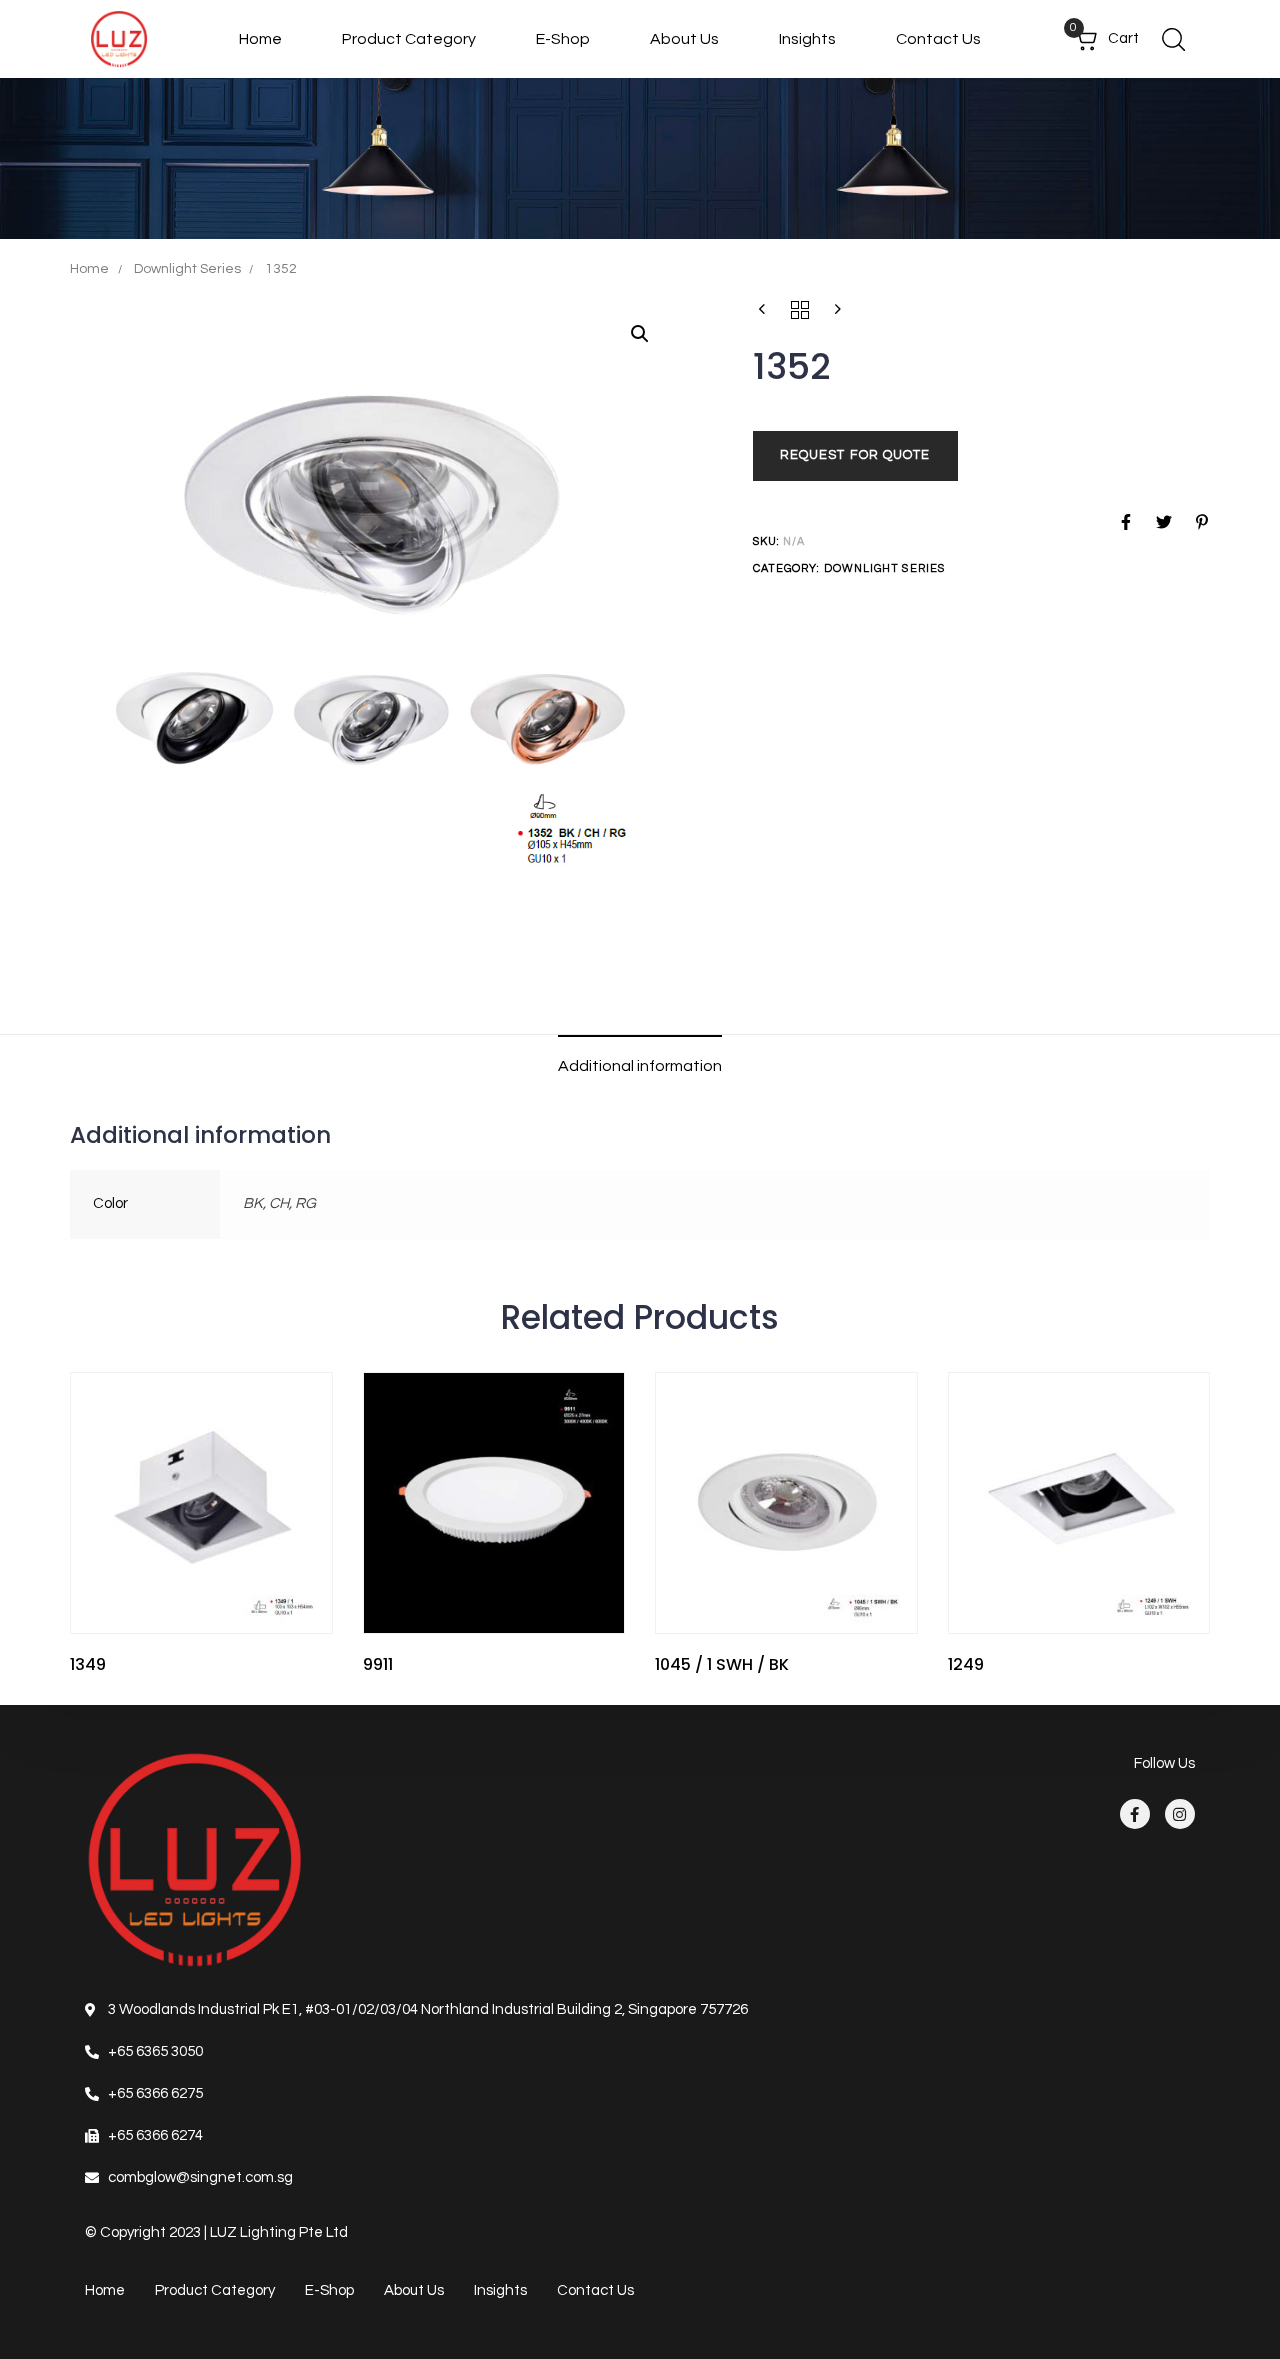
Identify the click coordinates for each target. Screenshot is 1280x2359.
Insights (807, 39)
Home (260, 39)
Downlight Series (187, 269)
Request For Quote (855, 456)
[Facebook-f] (1135, 1814)
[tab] (640, 1067)
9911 (378, 1664)
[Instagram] (1180, 1814)
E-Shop (563, 39)
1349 (88, 1664)
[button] (1173, 39)
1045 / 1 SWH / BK (722, 1664)
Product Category (409, 39)
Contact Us (938, 39)
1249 (966, 1664)
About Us (684, 39)
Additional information (640, 1066)
